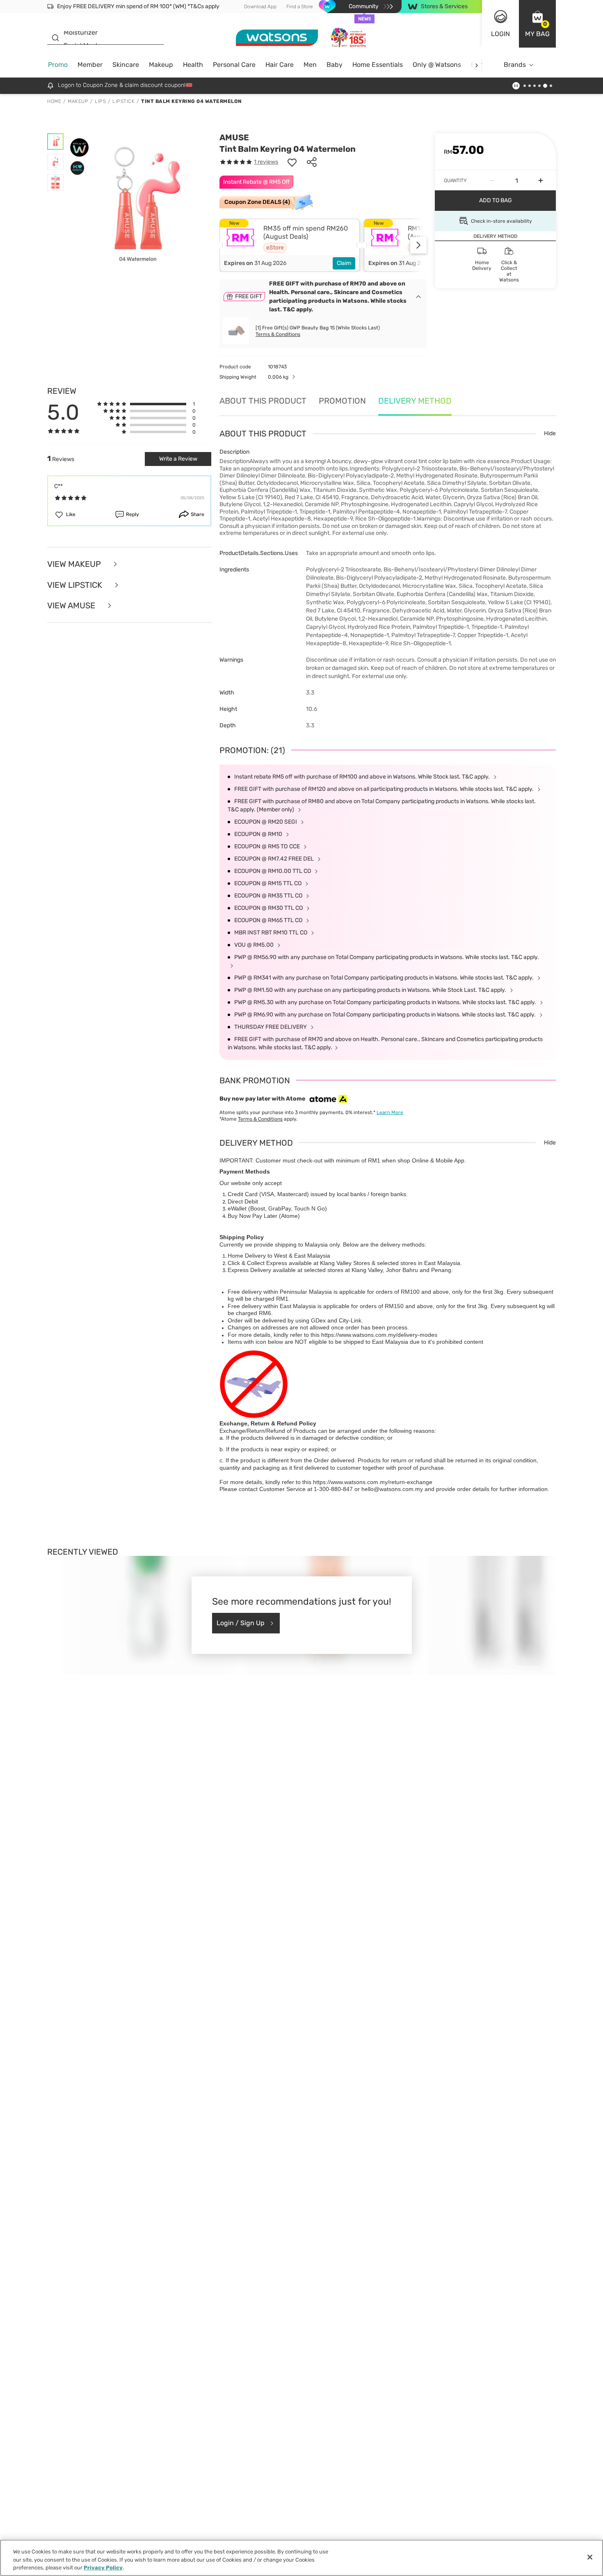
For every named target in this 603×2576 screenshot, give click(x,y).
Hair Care (280, 65)
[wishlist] (292, 162)
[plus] (541, 180)
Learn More (390, 1112)
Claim (344, 263)
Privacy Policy (103, 2568)
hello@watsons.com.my (392, 1489)
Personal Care (234, 65)
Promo (58, 65)
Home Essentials (378, 65)
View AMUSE (72, 606)
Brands (515, 65)
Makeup (161, 65)
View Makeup (75, 564)
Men (310, 65)
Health (193, 65)
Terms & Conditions (278, 334)
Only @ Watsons (437, 65)
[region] (301, 2558)
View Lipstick (76, 585)
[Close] (590, 2557)
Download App (260, 7)
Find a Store (300, 7)
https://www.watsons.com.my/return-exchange (373, 1482)
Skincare (126, 65)
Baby (335, 65)
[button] (537, 24)
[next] (476, 65)
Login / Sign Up (241, 1623)
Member (90, 65)
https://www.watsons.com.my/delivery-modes (379, 1335)
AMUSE (234, 137)
